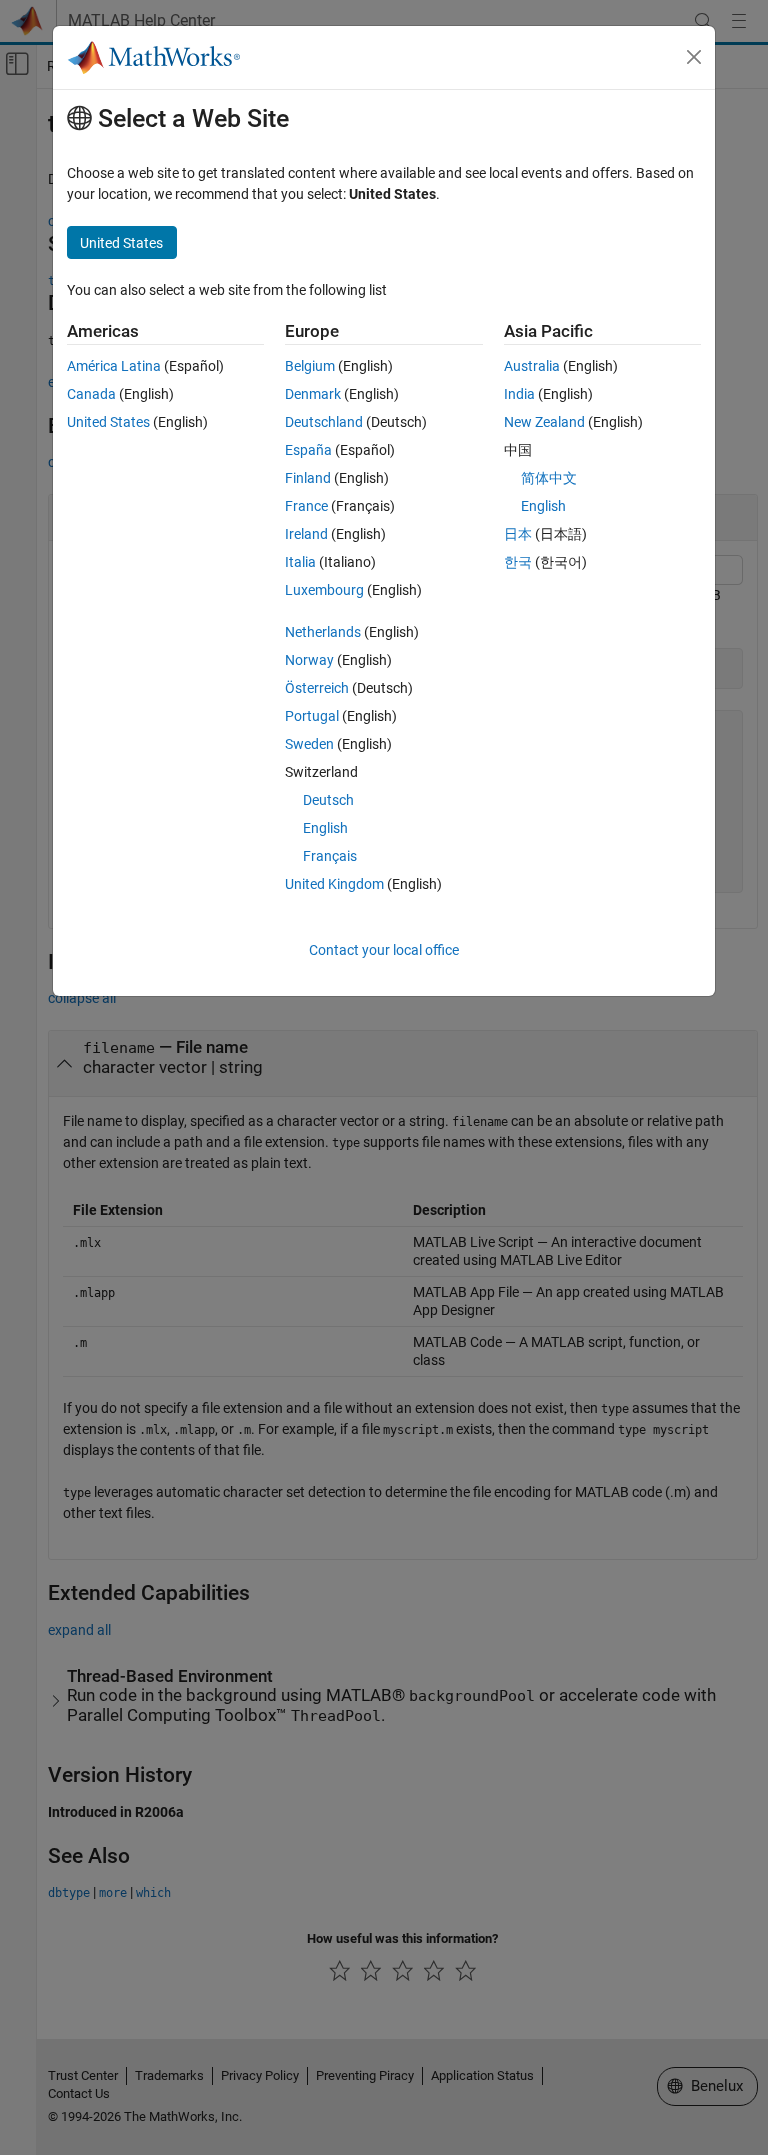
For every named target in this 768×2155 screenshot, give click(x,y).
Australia (532, 366)
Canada (91, 394)
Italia (300, 562)
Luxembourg (324, 590)
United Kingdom (334, 884)
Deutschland (324, 422)
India (519, 394)
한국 (518, 562)
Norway (309, 660)
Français (330, 856)
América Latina (114, 366)
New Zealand (544, 422)
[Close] (694, 57)
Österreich (317, 688)
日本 (518, 534)
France (306, 506)
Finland (308, 478)
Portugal (312, 716)
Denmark (313, 394)
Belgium (310, 366)
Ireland (306, 534)
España (308, 450)
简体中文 (549, 478)
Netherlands (323, 632)
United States (108, 422)
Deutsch (328, 800)
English (325, 828)
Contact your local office (384, 950)
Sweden (309, 744)
